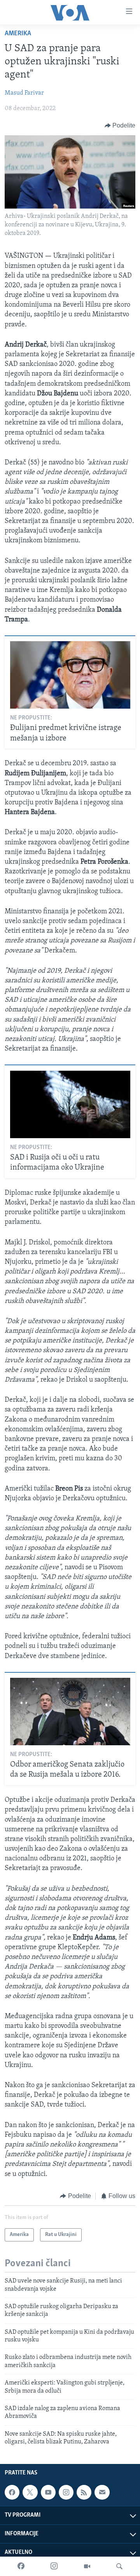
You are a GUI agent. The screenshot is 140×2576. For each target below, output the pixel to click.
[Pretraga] (119, 2566)
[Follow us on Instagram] (66, 2492)
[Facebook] (21, 2566)
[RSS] (84, 2492)
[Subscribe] (102, 2492)
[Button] (120, 126)
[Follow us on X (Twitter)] (30, 2492)
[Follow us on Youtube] (48, 2492)
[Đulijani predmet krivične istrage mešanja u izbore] (70, 675)
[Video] (87, 2566)
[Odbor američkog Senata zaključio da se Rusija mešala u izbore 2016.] (70, 1712)
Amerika (18, 34)
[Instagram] (54, 2566)
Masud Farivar (24, 93)
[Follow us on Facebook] (12, 2492)
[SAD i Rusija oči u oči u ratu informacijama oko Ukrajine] (70, 1104)
